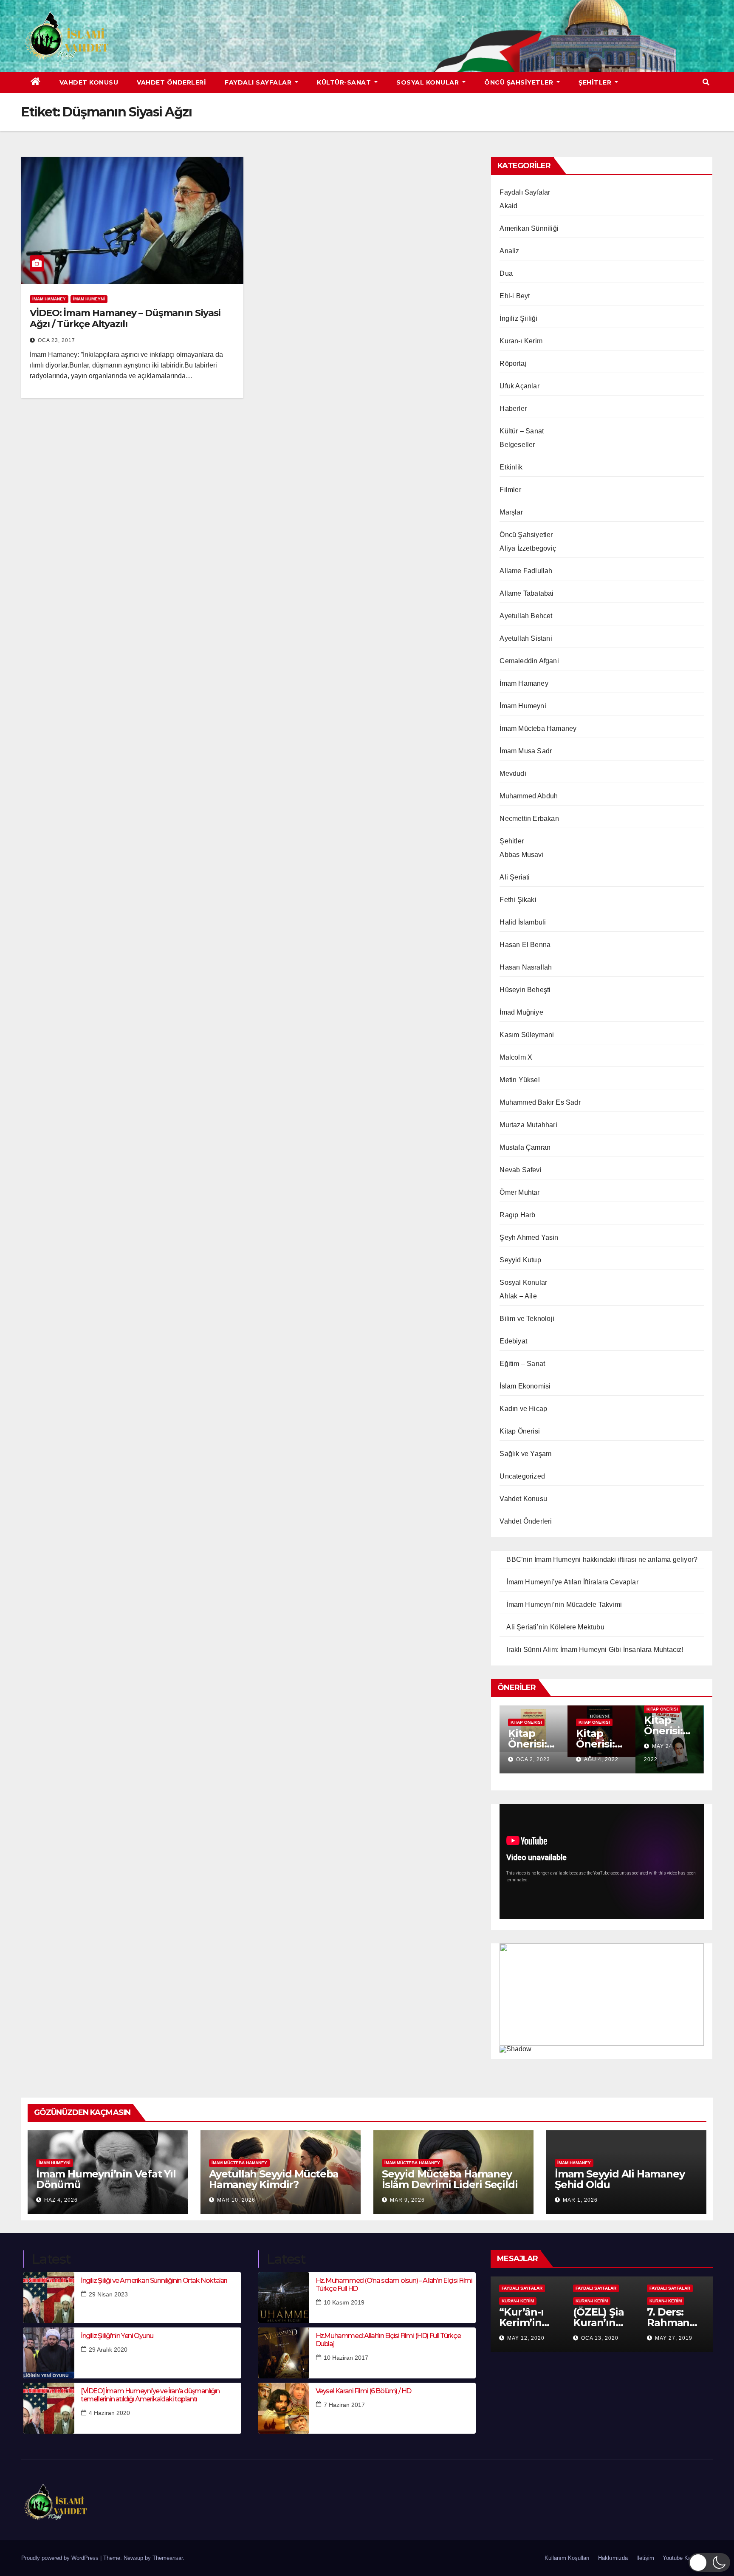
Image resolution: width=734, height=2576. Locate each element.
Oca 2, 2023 (533, 1759)
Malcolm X (516, 1057)
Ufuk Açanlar (519, 386)
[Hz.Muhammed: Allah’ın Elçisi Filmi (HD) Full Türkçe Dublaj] (284, 2353)
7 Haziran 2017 (344, 2405)
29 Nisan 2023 (108, 2294)
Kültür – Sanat (522, 431)
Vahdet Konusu (89, 82)
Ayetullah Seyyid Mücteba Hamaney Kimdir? (274, 2179)
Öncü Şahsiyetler (520, 82)
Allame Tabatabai (527, 593)
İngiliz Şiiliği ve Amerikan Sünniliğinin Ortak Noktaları (154, 2281)
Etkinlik (511, 467)
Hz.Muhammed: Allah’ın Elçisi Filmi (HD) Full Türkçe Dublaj (388, 2340)
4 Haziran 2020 (109, 2413)
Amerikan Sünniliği (529, 228)
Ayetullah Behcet (526, 616)
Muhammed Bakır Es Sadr (540, 1102)
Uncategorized (522, 1476)
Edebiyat (513, 1341)
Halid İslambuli (523, 922)
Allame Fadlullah (526, 571)
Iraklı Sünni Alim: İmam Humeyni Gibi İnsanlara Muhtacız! (595, 1650)
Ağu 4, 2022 (601, 1759)
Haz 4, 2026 (61, 2200)
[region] (602, 1999)
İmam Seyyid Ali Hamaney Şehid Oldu (620, 2179)
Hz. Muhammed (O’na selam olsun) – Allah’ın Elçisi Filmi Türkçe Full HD (394, 2285)
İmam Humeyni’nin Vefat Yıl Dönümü (106, 2179)
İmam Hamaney (49, 299)
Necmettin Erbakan (529, 819)
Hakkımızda (613, 2558)
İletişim (645, 2558)
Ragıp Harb (517, 1215)
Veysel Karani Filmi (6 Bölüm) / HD (363, 2391)
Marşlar (511, 512)
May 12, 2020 (526, 2338)
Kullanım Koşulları (567, 2558)
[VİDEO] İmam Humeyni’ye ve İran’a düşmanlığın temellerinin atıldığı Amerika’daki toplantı (150, 2395)
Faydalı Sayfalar (259, 82)
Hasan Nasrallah (526, 967)
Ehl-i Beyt (515, 296)
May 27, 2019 (674, 2338)
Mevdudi (513, 773)
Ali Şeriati (515, 877)
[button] (706, 82)
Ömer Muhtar (519, 1192)
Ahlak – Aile (518, 1296)
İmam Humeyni (89, 299)
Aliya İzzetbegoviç (528, 548)
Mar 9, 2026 (407, 2200)
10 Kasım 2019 (344, 2302)
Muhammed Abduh (529, 796)
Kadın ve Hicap (523, 1409)
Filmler (510, 490)
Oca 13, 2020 (600, 2338)
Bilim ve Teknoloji (527, 1319)
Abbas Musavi (521, 855)
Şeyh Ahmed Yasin (529, 1237)
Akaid (508, 206)
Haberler (513, 409)
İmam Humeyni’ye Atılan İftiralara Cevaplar (572, 1582)
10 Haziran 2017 (346, 2358)
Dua (506, 273)
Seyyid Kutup (520, 1260)
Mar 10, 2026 (236, 2200)
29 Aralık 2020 (108, 2350)
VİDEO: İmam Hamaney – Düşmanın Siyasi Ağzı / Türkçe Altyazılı (125, 318)
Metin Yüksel (519, 1080)
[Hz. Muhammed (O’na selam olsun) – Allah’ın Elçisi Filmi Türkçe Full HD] (284, 2298)
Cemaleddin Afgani (529, 661)
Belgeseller (517, 445)
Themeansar (168, 2558)
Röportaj (513, 363)
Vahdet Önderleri (171, 82)
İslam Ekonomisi (525, 1386)
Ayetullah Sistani (526, 638)
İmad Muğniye (521, 1012)
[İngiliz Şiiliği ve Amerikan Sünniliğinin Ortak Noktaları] (49, 2298)
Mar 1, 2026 (580, 2200)
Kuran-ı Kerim (521, 341)
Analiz (509, 251)
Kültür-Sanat (345, 82)
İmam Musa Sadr (526, 751)
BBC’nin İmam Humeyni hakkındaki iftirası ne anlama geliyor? (602, 1559)
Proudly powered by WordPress (61, 2558)
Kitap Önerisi (520, 1431)
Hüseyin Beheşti (525, 990)
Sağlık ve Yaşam (525, 1454)
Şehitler (596, 82)
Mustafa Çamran (525, 1147)
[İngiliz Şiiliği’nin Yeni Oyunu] (49, 2353)
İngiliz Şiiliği (518, 318)
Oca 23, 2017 (56, 340)
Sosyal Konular (429, 82)
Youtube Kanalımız (686, 2558)
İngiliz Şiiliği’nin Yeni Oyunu (117, 2336)
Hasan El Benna (525, 945)
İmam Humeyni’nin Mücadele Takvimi (564, 1605)
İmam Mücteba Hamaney (538, 728)
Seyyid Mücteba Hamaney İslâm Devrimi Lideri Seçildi (450, 2179)
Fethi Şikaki (518, 900)
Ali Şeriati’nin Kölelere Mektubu (555, 1627)
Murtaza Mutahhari (528, 1125)
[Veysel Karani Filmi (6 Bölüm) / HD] (284, 2408)
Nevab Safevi (520, 1170)
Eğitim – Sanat (522, 1364)
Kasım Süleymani (527, 1035)
